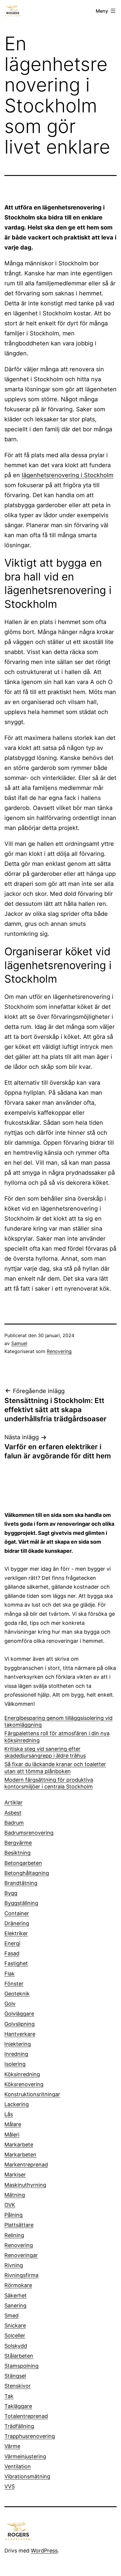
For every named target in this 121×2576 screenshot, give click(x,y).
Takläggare (18, 2406)
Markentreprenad (26, 2165)
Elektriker (16, 1933)
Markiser (15, 2175)
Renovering (59, 1351)
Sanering (15, 2305)
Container (17, 1913)
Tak (9, 2396)
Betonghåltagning (27, 1873)
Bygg (11, 1893)
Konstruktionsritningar (32, 2094)
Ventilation (18, 2466)
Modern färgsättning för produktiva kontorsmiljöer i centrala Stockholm (49, 1783)
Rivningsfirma (21, 2275)
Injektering (18, 2044)
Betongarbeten (23, 1863)
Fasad (12, 1953)
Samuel (19, 1343)
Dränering (17, 1923)
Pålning (14, 2215)
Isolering (15, 2064)
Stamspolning (21, 2366)
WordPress (44, 2551)
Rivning (14, 2265)
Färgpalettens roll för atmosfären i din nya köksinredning (57, 1737)
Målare (13, 2124)
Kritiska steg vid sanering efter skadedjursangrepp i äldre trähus (45, 1752)
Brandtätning (21, 1883)
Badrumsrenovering (29, 1833)
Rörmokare (18, 2285)
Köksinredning (22, 2074)
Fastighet (16, 1963)
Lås (9, 2114)
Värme (12, 2446)
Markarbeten (20, 2155)
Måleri (12, 2135)
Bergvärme (18, 1843)
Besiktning (17, 1853)
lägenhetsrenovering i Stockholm (68, 475)
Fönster (14, 1984)
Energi (12, 1943)
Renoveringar (21, 2255)
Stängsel (15, 2376)
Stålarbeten (19, 2356)
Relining (14, 2235)
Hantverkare (20, 2034)
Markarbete (19, 2145)
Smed (11, 2315)
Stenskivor (18, 2386)
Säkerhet (16, 2295)
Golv (10, 2004)
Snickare (15, 2325)
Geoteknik (17, 1994)
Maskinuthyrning (25, 2185)
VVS (10, 2486)
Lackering (17, 2104)
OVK (10, 2205)
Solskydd (16, 2346)
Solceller (15, 2335)
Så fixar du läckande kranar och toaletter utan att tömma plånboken (55, 1768)
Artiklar (14, 1802)
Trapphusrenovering (30, 2436)
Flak (10, 1974)
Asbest (13, 1813)
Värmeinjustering (25, 2456)
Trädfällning (19, 2426)
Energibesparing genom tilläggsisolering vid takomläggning (58, 1721)
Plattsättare (19, 2225)
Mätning (15, 2195)
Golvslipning (20, 2024)
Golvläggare (19, 2014)
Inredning (16, 2054)
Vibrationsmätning (27, 2476)
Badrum (14, 1823)
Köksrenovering (24, 2084)
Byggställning (21, 1903)
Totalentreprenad (26, 2416)
